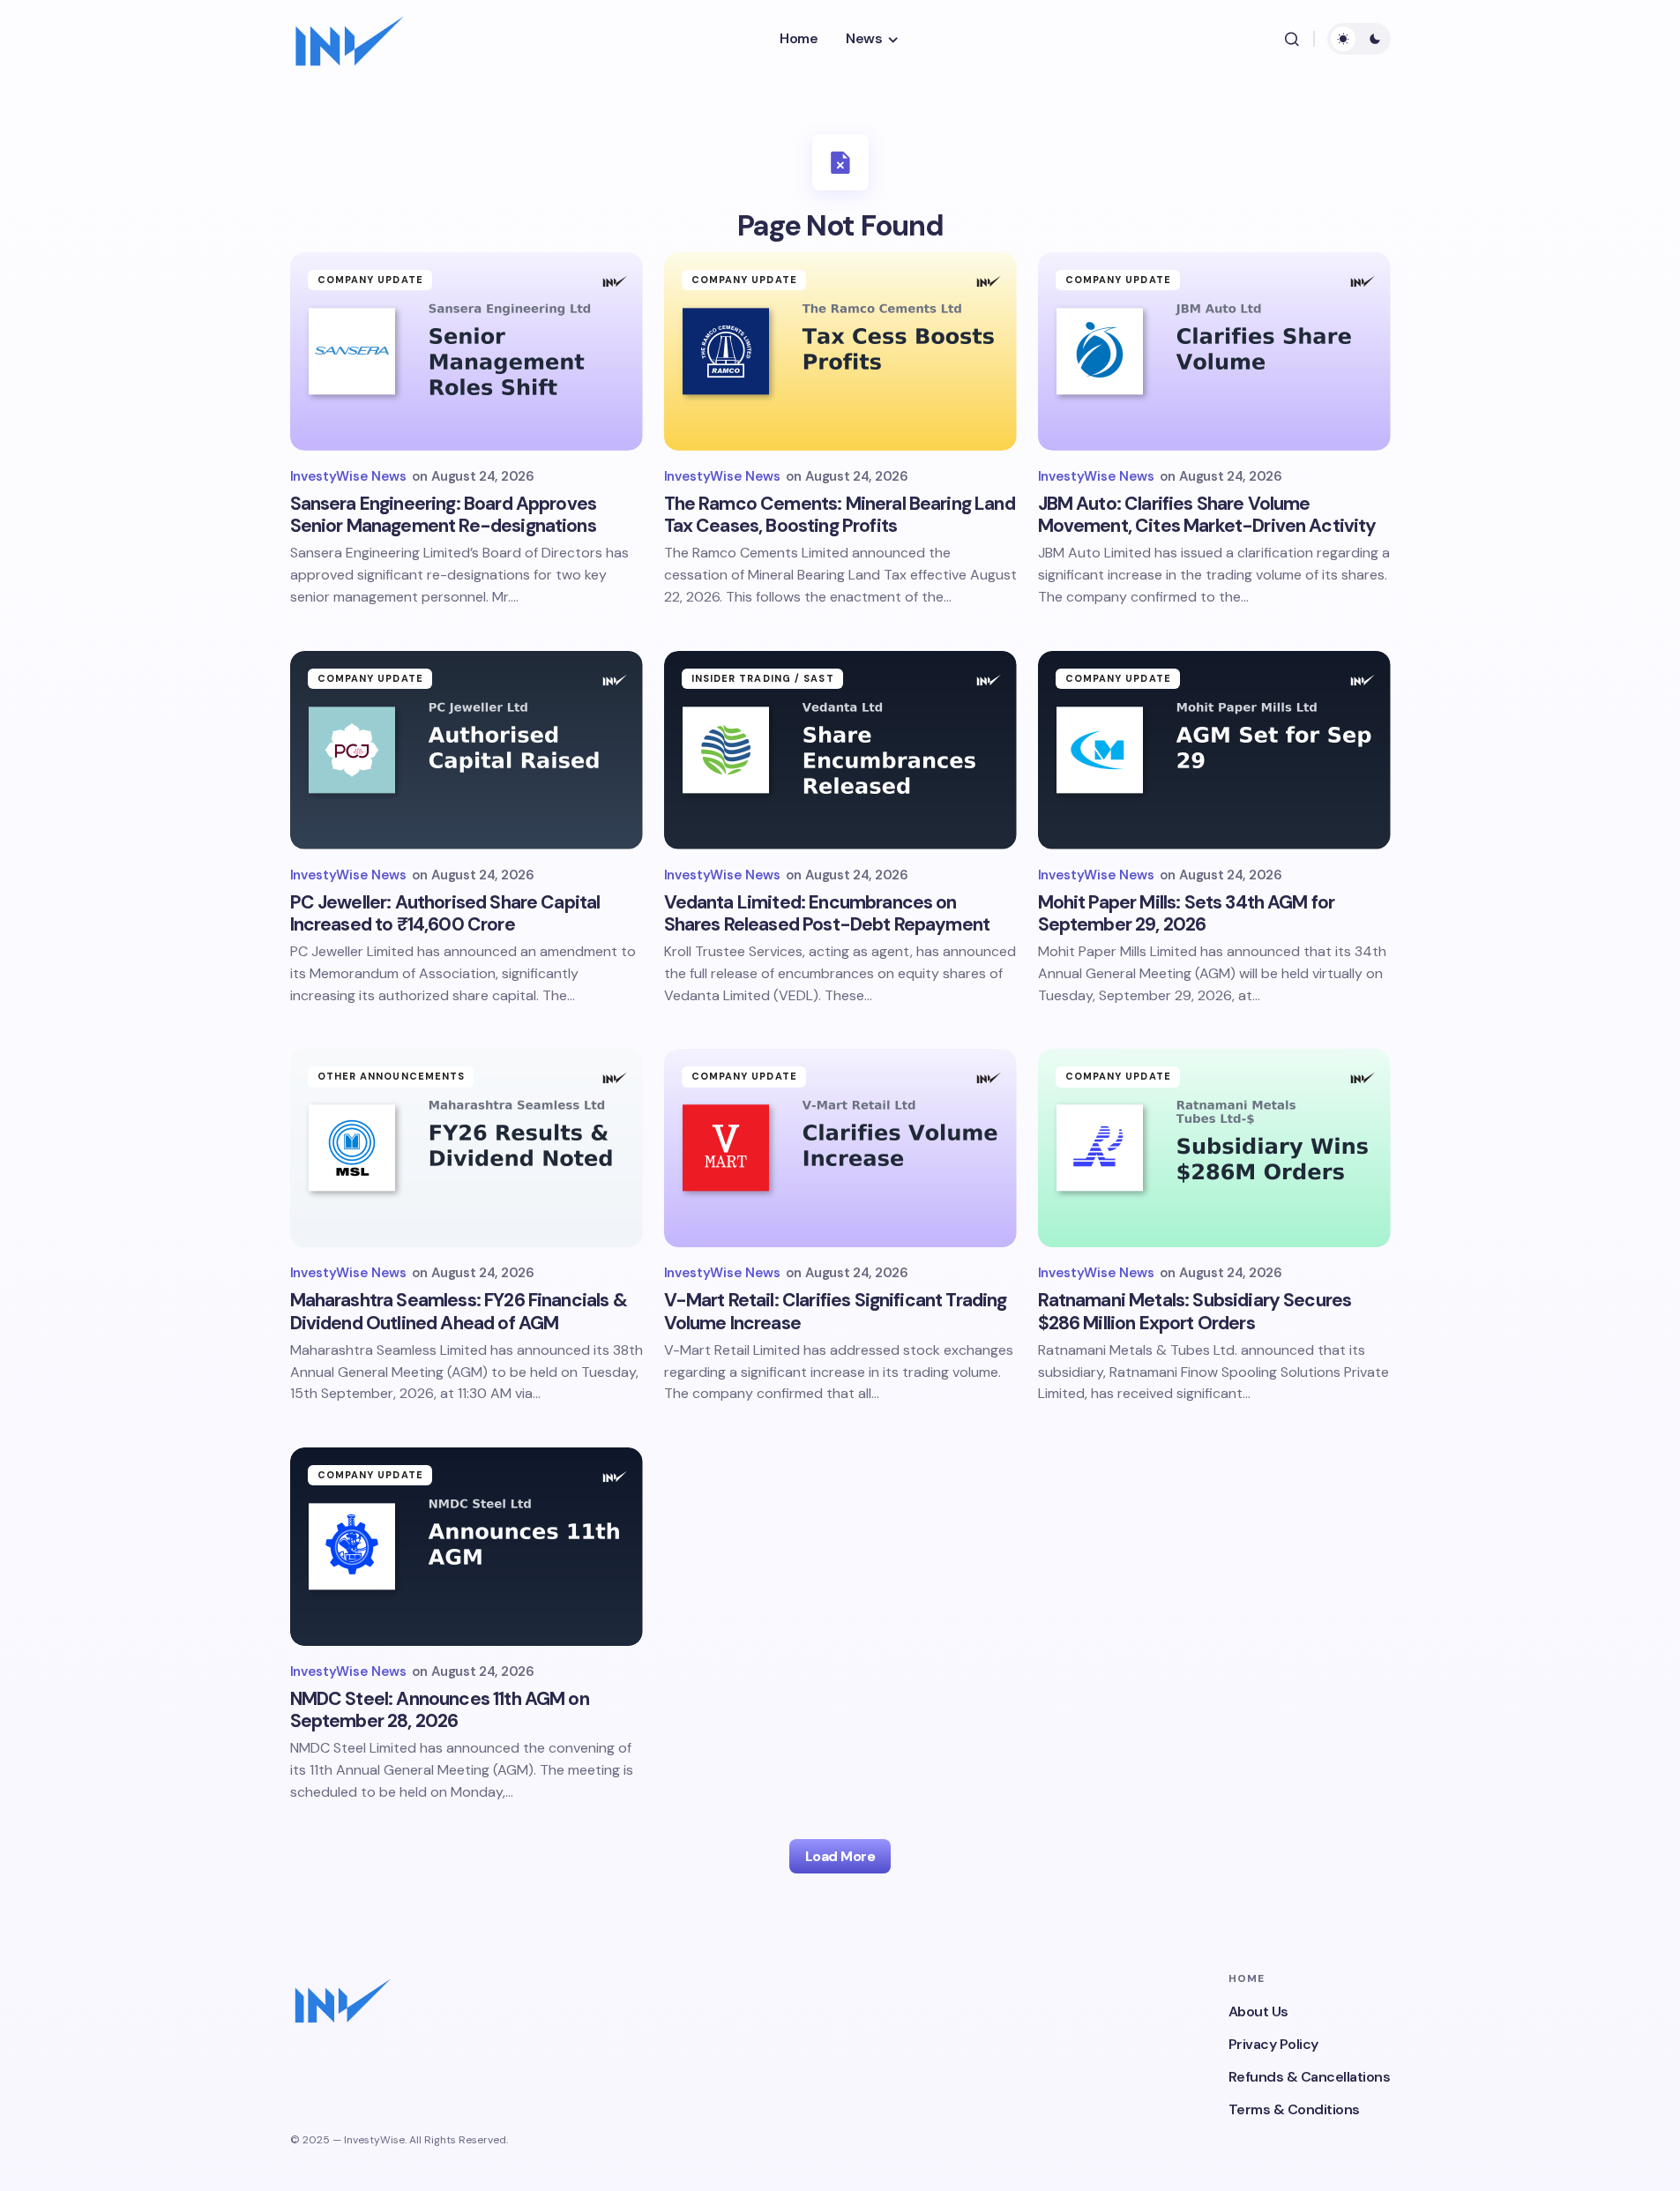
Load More (840, 1856)
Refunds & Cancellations (1310, 2077)
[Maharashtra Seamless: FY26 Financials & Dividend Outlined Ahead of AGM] (467, 1148)
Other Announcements (392, 1076)
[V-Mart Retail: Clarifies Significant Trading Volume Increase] (840, 1148)
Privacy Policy (1273, 2044)
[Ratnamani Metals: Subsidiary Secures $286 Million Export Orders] (1214, 1148)
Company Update (370, 280)
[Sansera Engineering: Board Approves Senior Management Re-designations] (467, 351)
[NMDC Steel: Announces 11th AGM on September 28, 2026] (467, 1547)
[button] (1292, 39)
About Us (1258, 2012)
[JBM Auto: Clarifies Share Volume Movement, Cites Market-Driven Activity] (1214, 351)
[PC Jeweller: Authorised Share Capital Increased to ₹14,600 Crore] (467, 750)
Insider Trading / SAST (763, 678)
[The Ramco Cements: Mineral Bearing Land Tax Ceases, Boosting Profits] (840, 351)
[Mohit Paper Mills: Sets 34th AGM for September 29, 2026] (1214, 750)
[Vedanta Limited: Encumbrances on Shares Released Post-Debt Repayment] (840, 750)
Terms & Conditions (1294, 2109)
